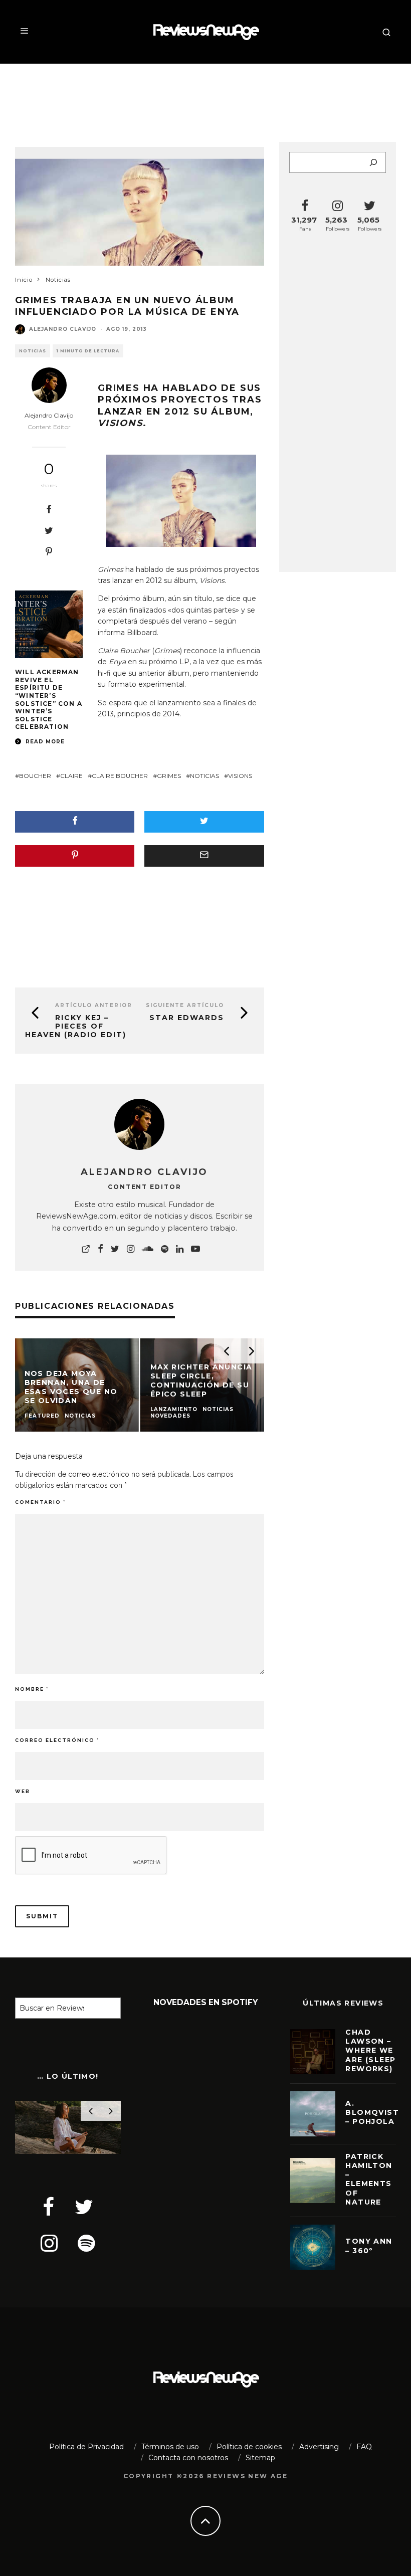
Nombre (32, 1689)
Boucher (35, 776)
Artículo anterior (94, 1005)
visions (240, 776)
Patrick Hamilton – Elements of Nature (369, 2179)
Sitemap (260, 2458)
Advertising (319, 2447)
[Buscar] (373, 162)
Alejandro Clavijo (63, 329)
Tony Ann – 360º (369, 2246)
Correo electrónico (57, 1740)
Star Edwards (187, 1018)
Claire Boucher (120, 776)
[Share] (49, 509)
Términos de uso (170, 2447)
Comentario (40, 1502)
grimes (169, 776)
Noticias (33, 351)
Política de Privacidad (86, 2447)
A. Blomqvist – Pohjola (372, 2112)
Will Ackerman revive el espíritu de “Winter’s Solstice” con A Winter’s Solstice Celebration (49, 699)
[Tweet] (49, 530)
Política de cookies (249, 2447)
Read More (44, 742)
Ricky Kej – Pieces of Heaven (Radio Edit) (76, 1026)
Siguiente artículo (185, 1005)
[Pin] (49, 551)
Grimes (119, 388)
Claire (71, 776)
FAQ (364, 2447)
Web (23, 1791)
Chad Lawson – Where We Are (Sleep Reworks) (370, 2050)
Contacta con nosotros (188, 2458)
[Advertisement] (205, 96)
